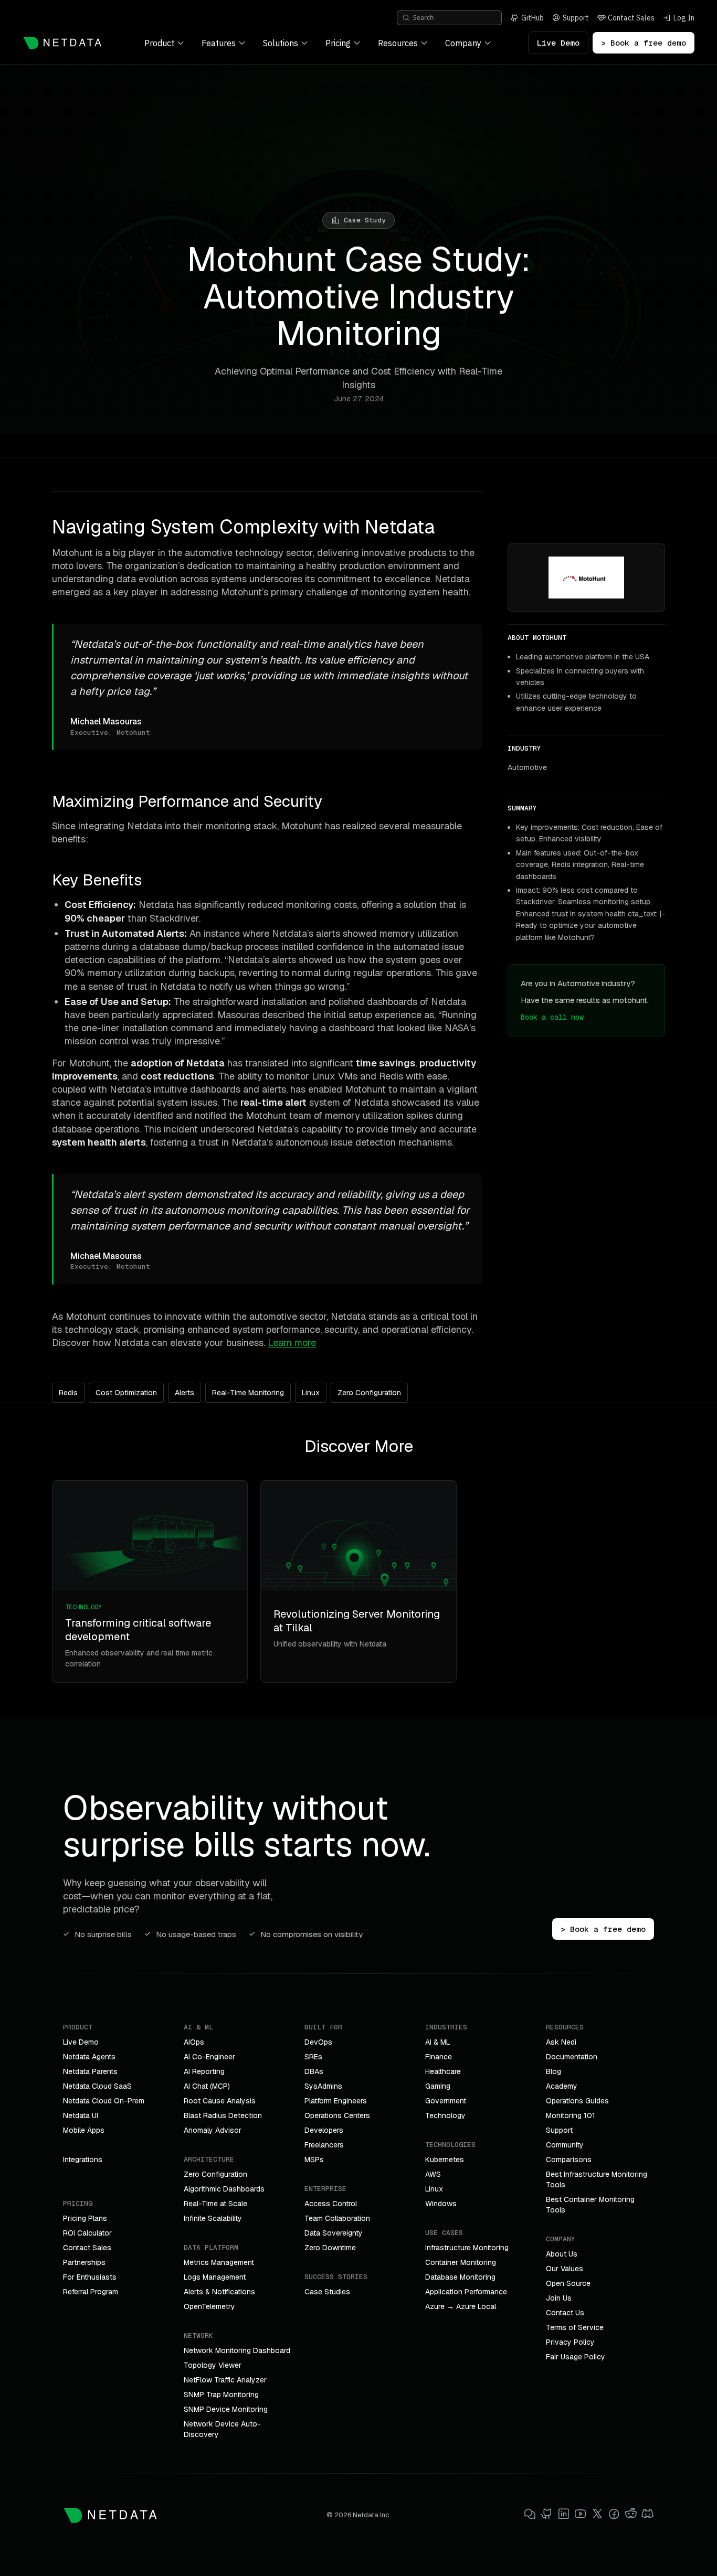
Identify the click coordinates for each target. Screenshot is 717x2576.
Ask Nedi (561, 2042)
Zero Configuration (369, 1393)
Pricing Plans (85, 2218)
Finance (439, 2057)
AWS (433, 2174)
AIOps (194, 2042)
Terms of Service (575, 2327)
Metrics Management (219, 2262)
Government (446, 2101)
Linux (311, 1393)
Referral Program (91, 2292)
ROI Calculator (87, 2233)
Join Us (559, 2298)
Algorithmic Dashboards (224, 2189)
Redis (68, 1393)
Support (559, 2130)
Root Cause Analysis (220, 2101)
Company (463, 43)
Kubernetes (445, 2160)
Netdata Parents (90, 2071)
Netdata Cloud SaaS (97, 2086)
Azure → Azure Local (461, 2306)
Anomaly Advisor (213, 2130)
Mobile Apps (84, 2130)
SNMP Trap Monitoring (221, 2395)
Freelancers (324, 2145)
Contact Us (565, 2313)
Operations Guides (577, 2101)
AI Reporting (204, 2071)
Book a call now (552, 1017)
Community (565, 2145)
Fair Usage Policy (576, 2357)
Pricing (338, 43)
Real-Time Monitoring (248, 1393)
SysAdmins (323, 2086)
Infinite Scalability (213, 2218)
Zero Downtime (330, 2248)
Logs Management (215, 2277)
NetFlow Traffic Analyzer (225, 2380)
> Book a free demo (644, 43)
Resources (398, 43)
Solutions (281, 43)
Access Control (331, 2204)
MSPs (314, 2160)
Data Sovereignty (334, 2233)
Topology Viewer (213, 2365)
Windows (441, 2204)
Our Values (565, 2269)
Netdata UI (81, 2115)
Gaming (438, 2086)
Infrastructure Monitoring (467, 2248)
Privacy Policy (570, 2342)
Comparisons (569, 2160)
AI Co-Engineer (209, 2057)
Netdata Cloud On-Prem (104, 2101)
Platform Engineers (336, 2101)
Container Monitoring (461, 2262)
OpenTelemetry (209, 2306)
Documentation (572, 2057)
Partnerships (84, 2262)
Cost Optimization (126, 1393)
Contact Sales (87, 2248)
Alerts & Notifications (219, 2292)
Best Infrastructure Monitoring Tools (597, 2179)
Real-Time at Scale (215, 2204)
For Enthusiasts (90, 2277)
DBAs (314, 2071)
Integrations (83, 2160)
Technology (445, 2115)
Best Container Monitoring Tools (590, 2205)
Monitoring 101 (571, 2115)
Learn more (292, 1343)
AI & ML (438, 2042)
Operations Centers (337, 2115)
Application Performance (466, 2292)
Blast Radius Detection (223, 2115)
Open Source (568, 2283)
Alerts (184, 1393)
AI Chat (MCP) (207, 2086)
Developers (324, 2130)
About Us (562, 2254)
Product (159, 43)
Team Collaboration (337, 2218)
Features (219, 43)
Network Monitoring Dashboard (237, 2350)
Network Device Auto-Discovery (222, 2429)
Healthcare (443, 2071)
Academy (562, 2086)
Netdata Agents (89, 2057)
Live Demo (558, 43)
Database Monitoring (460, 2277)
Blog (553, 2071)
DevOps (318, 2042)
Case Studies (327, 2292)
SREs (313, 2057)
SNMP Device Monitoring (226, 2409)
